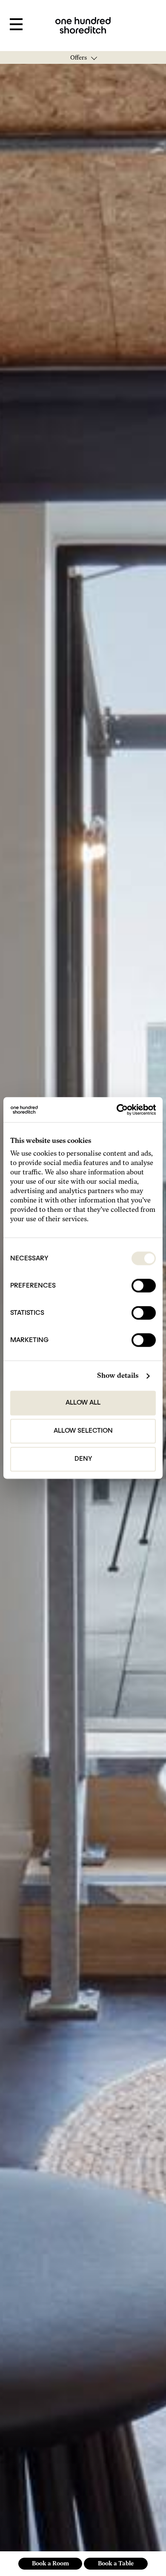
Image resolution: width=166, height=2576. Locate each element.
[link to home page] (83, 25)
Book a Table (116, 2563)
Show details (118, 1376)
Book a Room (50, 2563)
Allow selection (83, 1431)
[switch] (144, 1286)
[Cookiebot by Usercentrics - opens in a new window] (119, 1110)
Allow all (83, 1403)
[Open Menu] (16, 25)
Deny (83, 1459)
